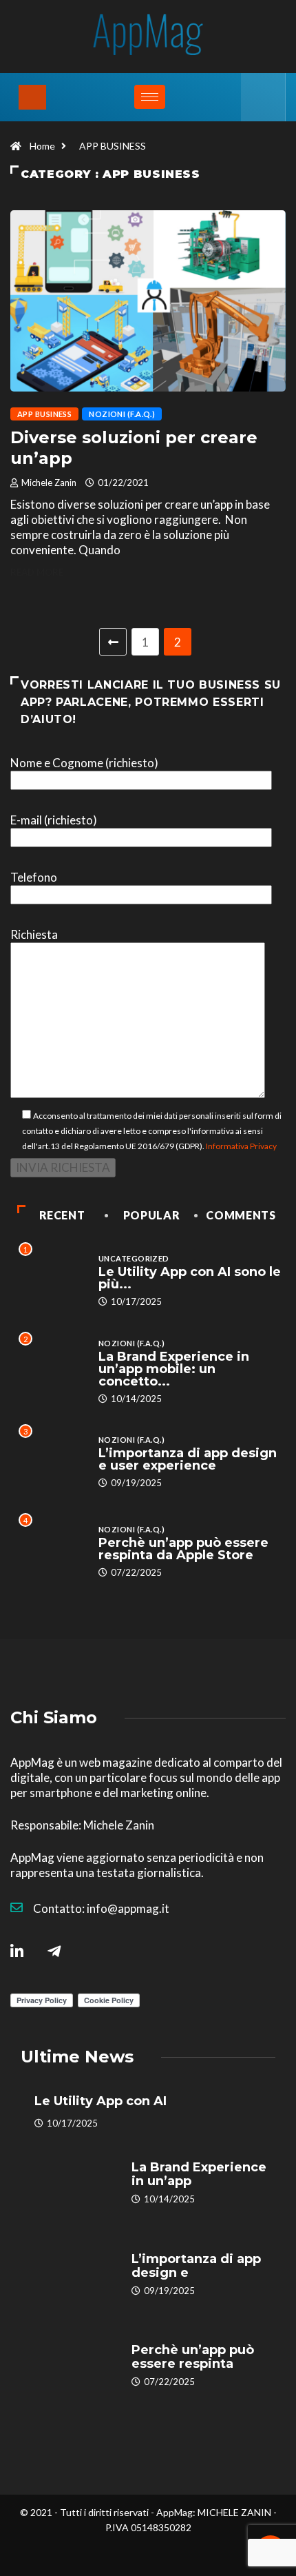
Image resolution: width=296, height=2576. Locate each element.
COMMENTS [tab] (241, 1215)
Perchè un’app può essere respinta (193, 2357)
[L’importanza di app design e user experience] (69, 2275)
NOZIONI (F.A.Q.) (122, 414)
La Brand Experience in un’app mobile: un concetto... (174, 1369)
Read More (37, 572)
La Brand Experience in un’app (199, 2174)
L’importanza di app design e (196, 2266)
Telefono (34, 877)
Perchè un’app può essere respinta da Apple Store (183, 1549)
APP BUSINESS (113, 146)
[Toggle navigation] (32, 97)
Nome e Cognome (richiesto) (84, 763)
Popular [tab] (151, 1215)
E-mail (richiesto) (54, 820)
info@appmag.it (128, 1908)
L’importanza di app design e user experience (188, 1459)
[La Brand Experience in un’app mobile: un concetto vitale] (69, 2183)
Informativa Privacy (241, 1146)
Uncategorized (134, 1258)
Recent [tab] (62, 1215)
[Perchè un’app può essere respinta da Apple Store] (69, 2366)
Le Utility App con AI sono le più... (190, 1278)
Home (42, 146)
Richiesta (34, 934)
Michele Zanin (49, 483)
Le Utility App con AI (101, 2101)
